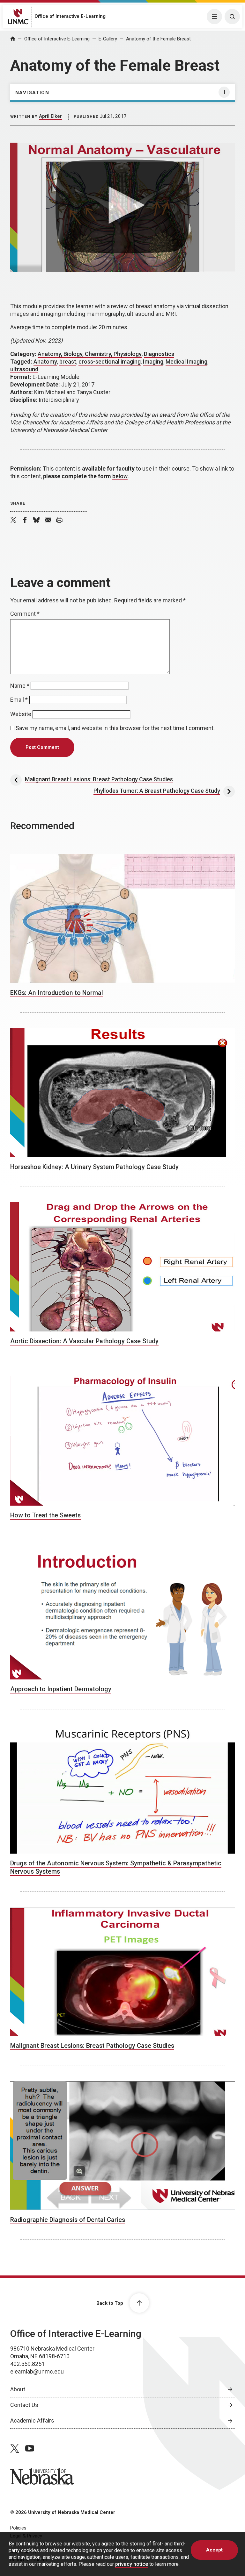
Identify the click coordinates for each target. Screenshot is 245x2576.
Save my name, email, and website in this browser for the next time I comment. (115, 728)
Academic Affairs (32, 2420)
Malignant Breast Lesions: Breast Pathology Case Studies (92, 2046)
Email (19, 700)
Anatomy (45, 362)
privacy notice (132, 2564)
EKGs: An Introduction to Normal (57, 993)
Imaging (153, 362)
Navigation (32, 93)
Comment (25, 614)
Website (21, 714)
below (120, 476)
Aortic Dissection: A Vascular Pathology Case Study (84, 1341)
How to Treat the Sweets (45, 1515)
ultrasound (24, 369)
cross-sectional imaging (110, 362)
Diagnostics (159, 354)
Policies (18, 2528)
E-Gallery (108, 39)
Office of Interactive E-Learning (70, 16)
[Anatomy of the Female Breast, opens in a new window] (122, 207)
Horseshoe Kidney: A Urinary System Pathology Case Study (94, 1167)
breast (68, 362)
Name (20, 686)
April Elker (50, 116)
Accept (214, 2550)
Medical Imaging (186, 362)
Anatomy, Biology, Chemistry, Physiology (90, 354)
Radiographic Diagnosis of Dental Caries (68, 2220)
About (18, 2389)
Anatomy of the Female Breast (158, 39)
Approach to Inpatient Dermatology (61, 1689)
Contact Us (24, 2405)
